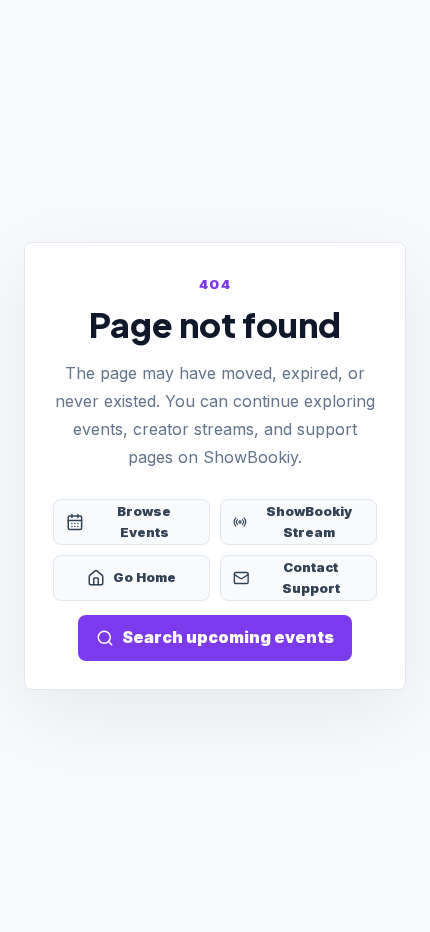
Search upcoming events (228, 637)
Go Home (144, 577)
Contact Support (311, 577)
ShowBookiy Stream (309, 521)
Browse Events (144, 521)
